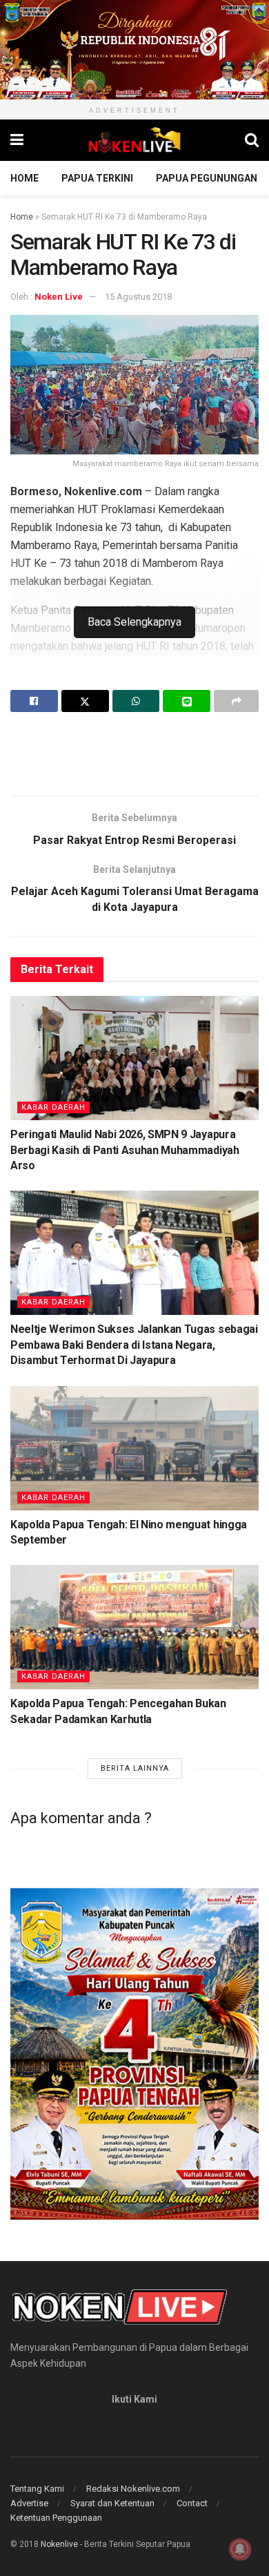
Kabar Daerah (53, 1107)
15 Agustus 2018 (138, 297)
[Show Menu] (17, 140)
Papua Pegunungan (207, 178)
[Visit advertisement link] (134, 50)
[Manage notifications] (240, 2549)
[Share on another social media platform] (236, 701)
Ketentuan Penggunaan (56, 2518)
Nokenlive (59, 2544)
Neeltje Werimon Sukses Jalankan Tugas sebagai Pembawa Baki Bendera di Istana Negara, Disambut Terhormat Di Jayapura (134, 1345)
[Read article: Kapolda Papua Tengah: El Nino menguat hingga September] (134, 1448)
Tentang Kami (37, 2489)
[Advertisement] (134, 753)
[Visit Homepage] (134, 140)
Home (24, 178)
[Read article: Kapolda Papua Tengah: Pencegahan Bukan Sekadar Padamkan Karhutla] (134, 1627)
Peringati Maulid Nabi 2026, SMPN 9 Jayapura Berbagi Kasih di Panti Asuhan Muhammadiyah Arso (125, 1150)
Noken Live (59, 297)
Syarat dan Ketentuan (112, 2503)
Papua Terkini (97, 178)
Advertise (29, 2503)
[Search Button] (252, 140)
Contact (192, 2503)
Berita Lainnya (135, 1768)
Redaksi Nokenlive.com (133, 2489)
